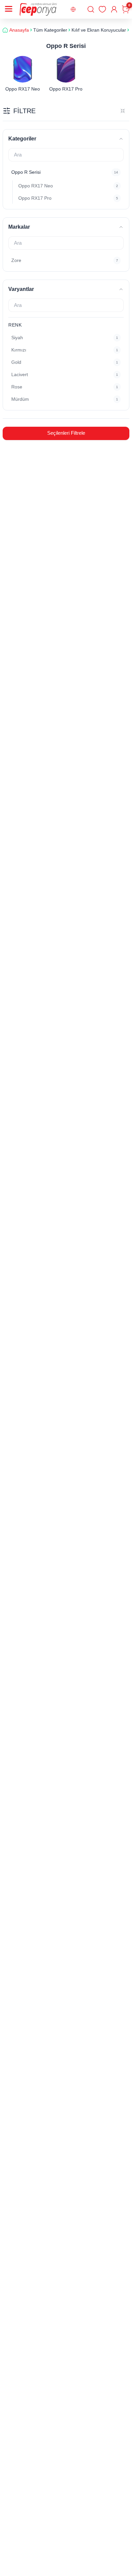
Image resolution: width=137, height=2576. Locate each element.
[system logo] (38, 9)
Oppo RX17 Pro (66, 89)
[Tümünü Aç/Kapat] (123, 111)
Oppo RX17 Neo (23, 89)
